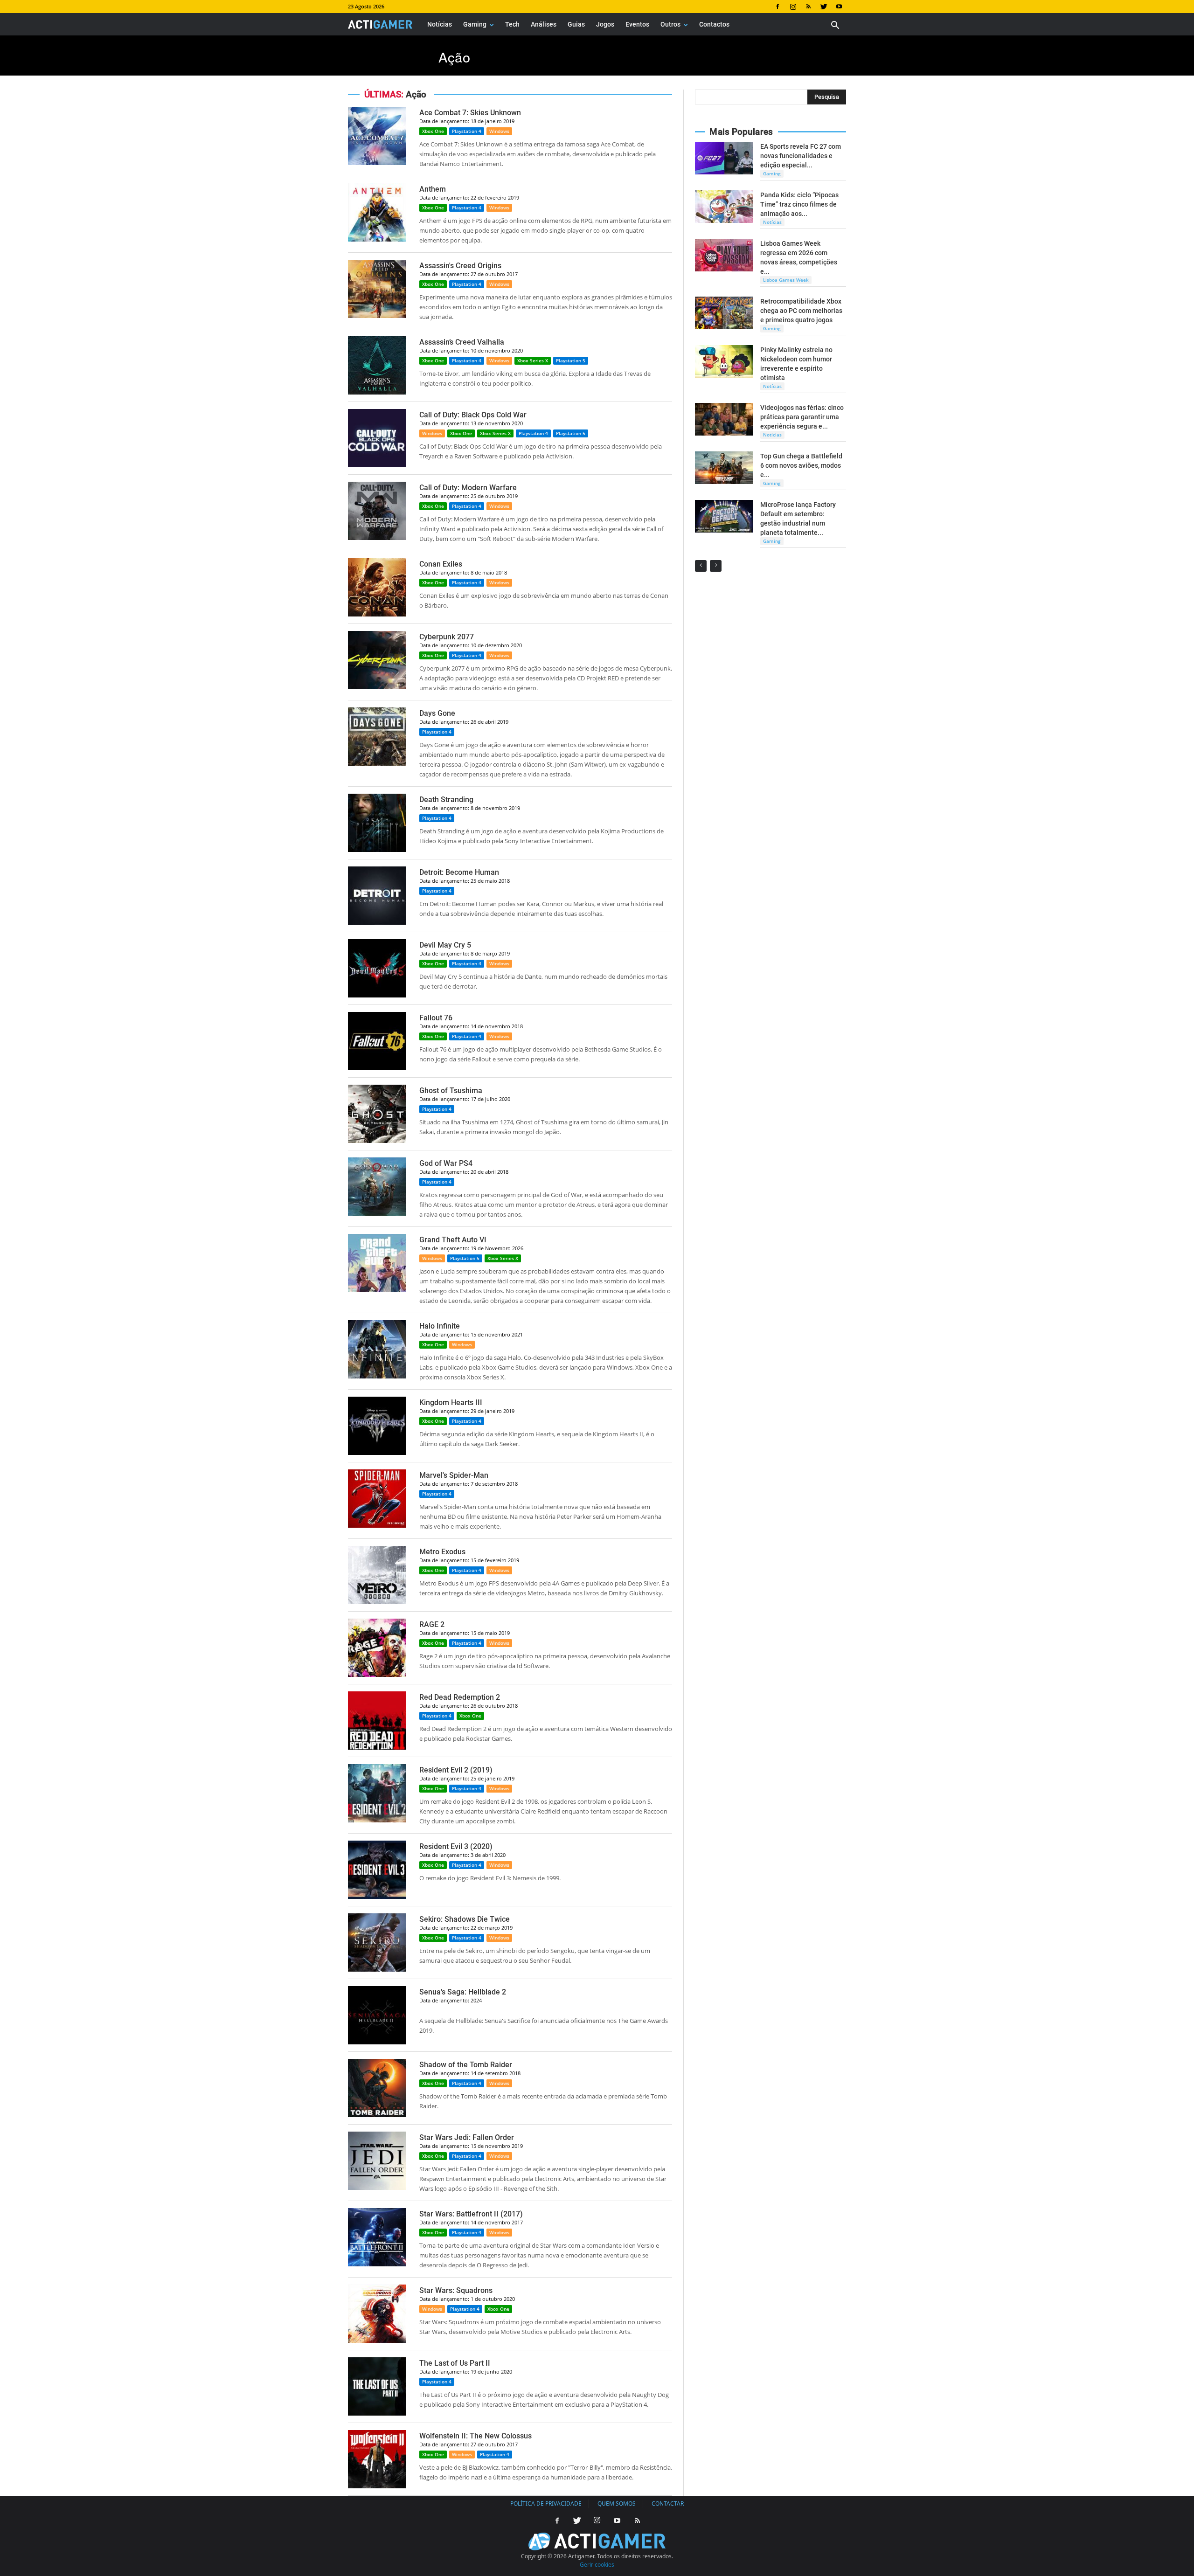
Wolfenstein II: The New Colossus (476, 2436)
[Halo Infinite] (377, 1376)
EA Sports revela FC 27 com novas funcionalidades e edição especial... (801, 156)
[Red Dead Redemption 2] (377, 1747)
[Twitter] (824, 7)
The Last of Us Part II (455, 2363)
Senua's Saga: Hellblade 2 (463, 1992)
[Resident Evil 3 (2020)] (377, 1896)
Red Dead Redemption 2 (460, 1697)
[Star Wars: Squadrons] (377, 2340)
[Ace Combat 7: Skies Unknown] (377, 163)
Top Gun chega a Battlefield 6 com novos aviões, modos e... (801, 465)
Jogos (605, 24)
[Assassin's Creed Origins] (377, 315)
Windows (499, 131)
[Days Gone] (377, 763)
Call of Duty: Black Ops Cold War (473, 415)
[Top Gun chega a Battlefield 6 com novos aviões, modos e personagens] (724, 468)
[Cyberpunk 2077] (377, 687)
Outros (670, 24)
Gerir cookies (597, 2565)
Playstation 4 (467, 131)
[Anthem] (377, 239)
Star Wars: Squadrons (456, 2290)
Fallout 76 (436, 1018)
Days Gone (437, 713)
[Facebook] (777, 7)
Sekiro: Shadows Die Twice (465, 1919)
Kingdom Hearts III (451, 1402)
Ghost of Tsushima (451, 1091)
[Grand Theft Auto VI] (377, 1290)
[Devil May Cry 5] (377, 995)
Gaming (475, 24)
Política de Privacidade (546, 2503)
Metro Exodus (442, 1552)
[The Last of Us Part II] (377, 2413)
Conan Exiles (441, 564)
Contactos (714, 24)
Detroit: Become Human (459, 872)
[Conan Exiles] (377, 614)
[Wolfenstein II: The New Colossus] (377, 2486)
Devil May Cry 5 (445, 945)
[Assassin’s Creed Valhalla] (377, 392)
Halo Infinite (440, 1326)
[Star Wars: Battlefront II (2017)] (377, 2264)
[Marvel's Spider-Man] (377, 1525)
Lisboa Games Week (786, 280)
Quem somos (617, 2503)
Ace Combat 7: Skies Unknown (470, 113)
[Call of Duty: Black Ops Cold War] (377, 465)
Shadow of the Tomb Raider (466, 2065)
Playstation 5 (571, 360)
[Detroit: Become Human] (377, 922)
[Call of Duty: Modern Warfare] (377, 537)
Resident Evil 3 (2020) (456, 1846)
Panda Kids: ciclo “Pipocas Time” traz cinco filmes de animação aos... (799, 204)
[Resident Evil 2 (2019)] (377, 1820)
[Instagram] (793, 7)
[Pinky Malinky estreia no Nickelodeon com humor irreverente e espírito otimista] (724, 361)
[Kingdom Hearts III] (377, 1452)
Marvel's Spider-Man (454, 1475)
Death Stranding (446, 800)
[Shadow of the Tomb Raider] (377, 2115)
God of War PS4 (446, 1163)
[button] (835, 26)
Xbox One (433, 131)
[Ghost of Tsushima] (377, 1140)
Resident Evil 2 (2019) (456, 1770)
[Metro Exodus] (377, 1602)
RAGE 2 (432, 1624)
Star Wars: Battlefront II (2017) (471, 2214)
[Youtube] (839, 7)
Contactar (668, 2503)
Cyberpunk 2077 (447, 637)
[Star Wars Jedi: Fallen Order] (377, 2187)
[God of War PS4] (377, 1213)
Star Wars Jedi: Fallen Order (467, 2137)
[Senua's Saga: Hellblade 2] (377, 2042)
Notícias (440, 24)
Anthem (433, 189)
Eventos (637, 24)
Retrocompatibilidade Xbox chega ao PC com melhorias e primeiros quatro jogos (801, 311)
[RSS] (808, 7)
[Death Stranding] (377, 849)
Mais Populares (741, 132)
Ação (454, 57)
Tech (512, 24)
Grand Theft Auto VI (453, 1240)
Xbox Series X (533, 360)
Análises (544, 24)
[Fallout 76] (377, 1068)
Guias (576, 24)
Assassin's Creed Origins (460, 266)
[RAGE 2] (377, 1674)
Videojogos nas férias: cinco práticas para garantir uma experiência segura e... (802, 417)
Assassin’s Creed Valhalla (462, 342)
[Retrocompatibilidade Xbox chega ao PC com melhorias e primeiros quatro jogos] (724, 313)
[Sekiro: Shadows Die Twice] (377, 1969)
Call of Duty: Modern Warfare (468, 488)
